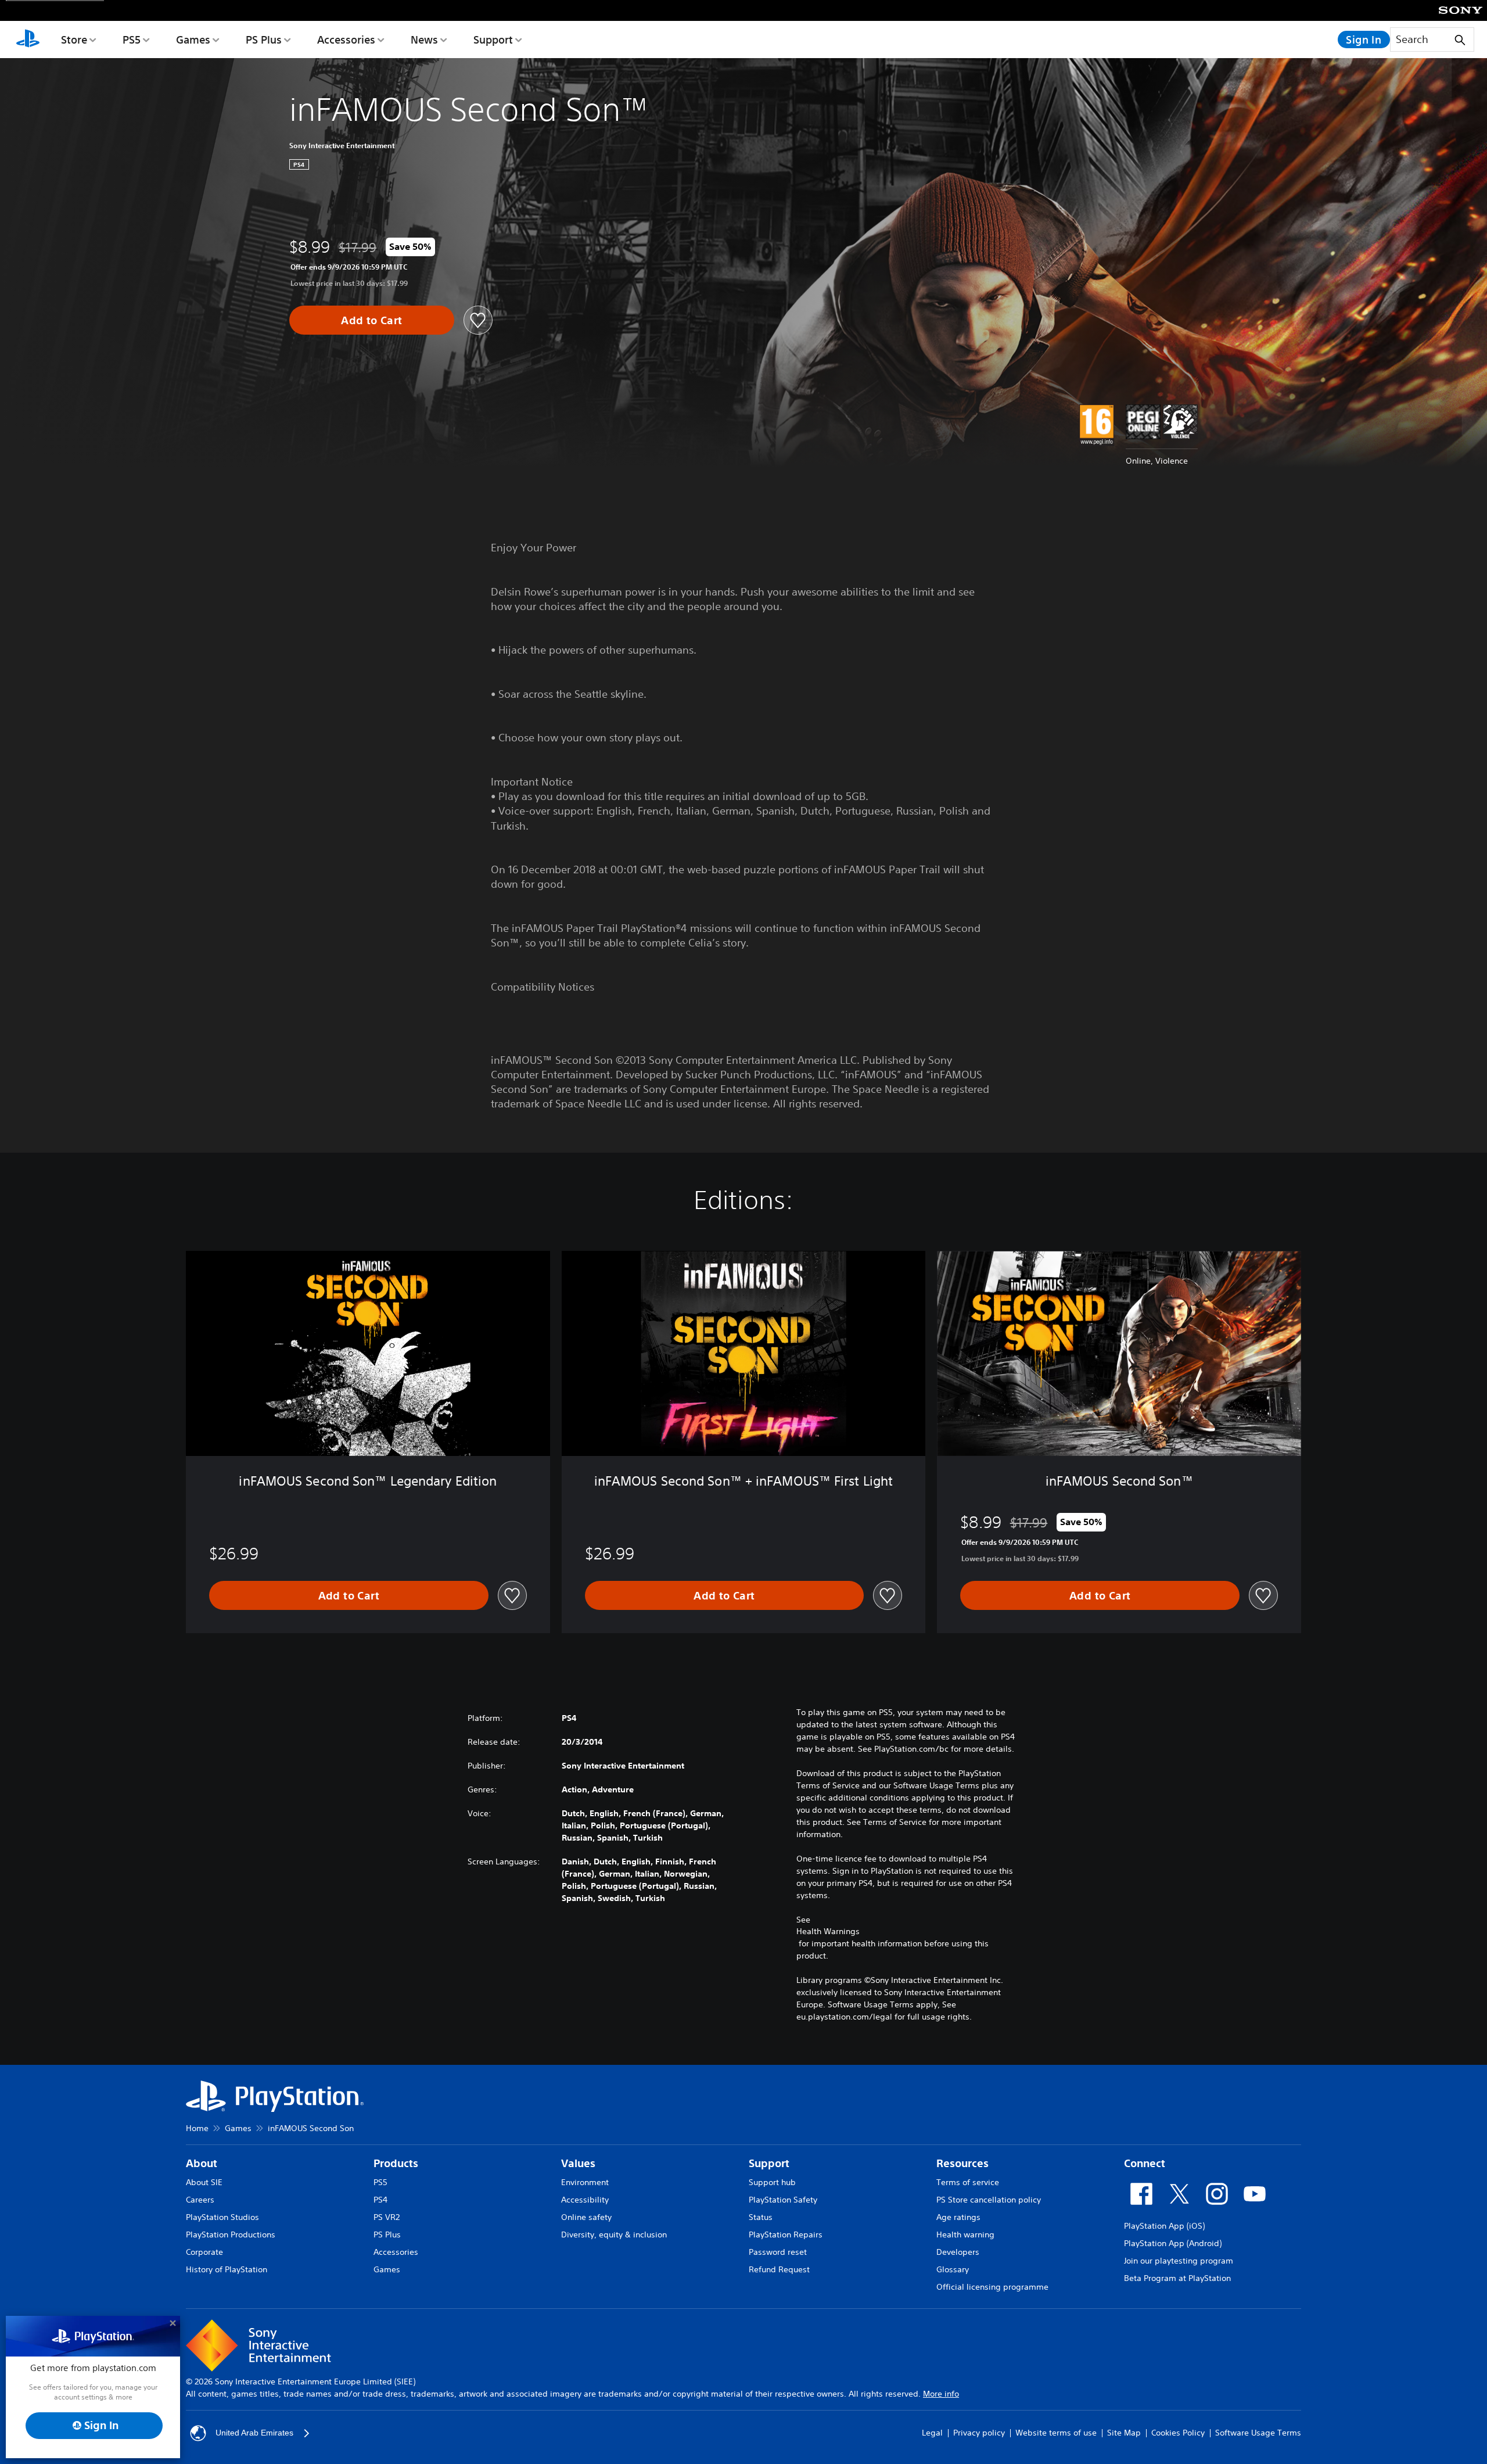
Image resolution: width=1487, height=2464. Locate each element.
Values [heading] (578, 2163)
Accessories (346, 40)
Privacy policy (979, 2433)
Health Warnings (828, 1931)
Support (493, 40)
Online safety (586, 2217)
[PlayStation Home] (28, 40)
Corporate (204, 2252)
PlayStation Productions (231, 2235)
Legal (932, 2433)
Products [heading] (396, 2163)
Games (193, 40)
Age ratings (958, 2217)
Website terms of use (1056, 2433)
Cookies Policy (1178, 2433)
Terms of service (968, 2182)
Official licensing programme (992, 2287)
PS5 (132, 40)
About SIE (204, 2182)
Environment (585, 2182)
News (424, 40)
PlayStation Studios (222, 2217)
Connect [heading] (1145, 2163)
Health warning (965, 2235)
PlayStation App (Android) (1173, 2243)
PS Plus (264, 40)
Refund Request (779, 2269)
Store (74, 40)
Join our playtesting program (1179, 2261)
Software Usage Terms (1258, 2433)
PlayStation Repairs (786, 2235)
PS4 (380, 2200)
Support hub (772, 2182)
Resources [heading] (962, 2163)
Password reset (778, 2252)
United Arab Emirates (254, 2433)
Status (761, 2217)
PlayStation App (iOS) (1164, 2226)
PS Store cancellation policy (989, 2200)
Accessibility (585, 2200)
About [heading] (202, 2163)
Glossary (953, 2269)
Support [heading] (769, 2163)
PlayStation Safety (783, 2200)
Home (197, 2128)
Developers (958, 2252)
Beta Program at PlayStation (1177, 2278)
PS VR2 (387, 2217)
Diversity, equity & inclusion (614, 2235)
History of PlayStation (227, 2269)
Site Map (1124, 2433)
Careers (200, 2200)
